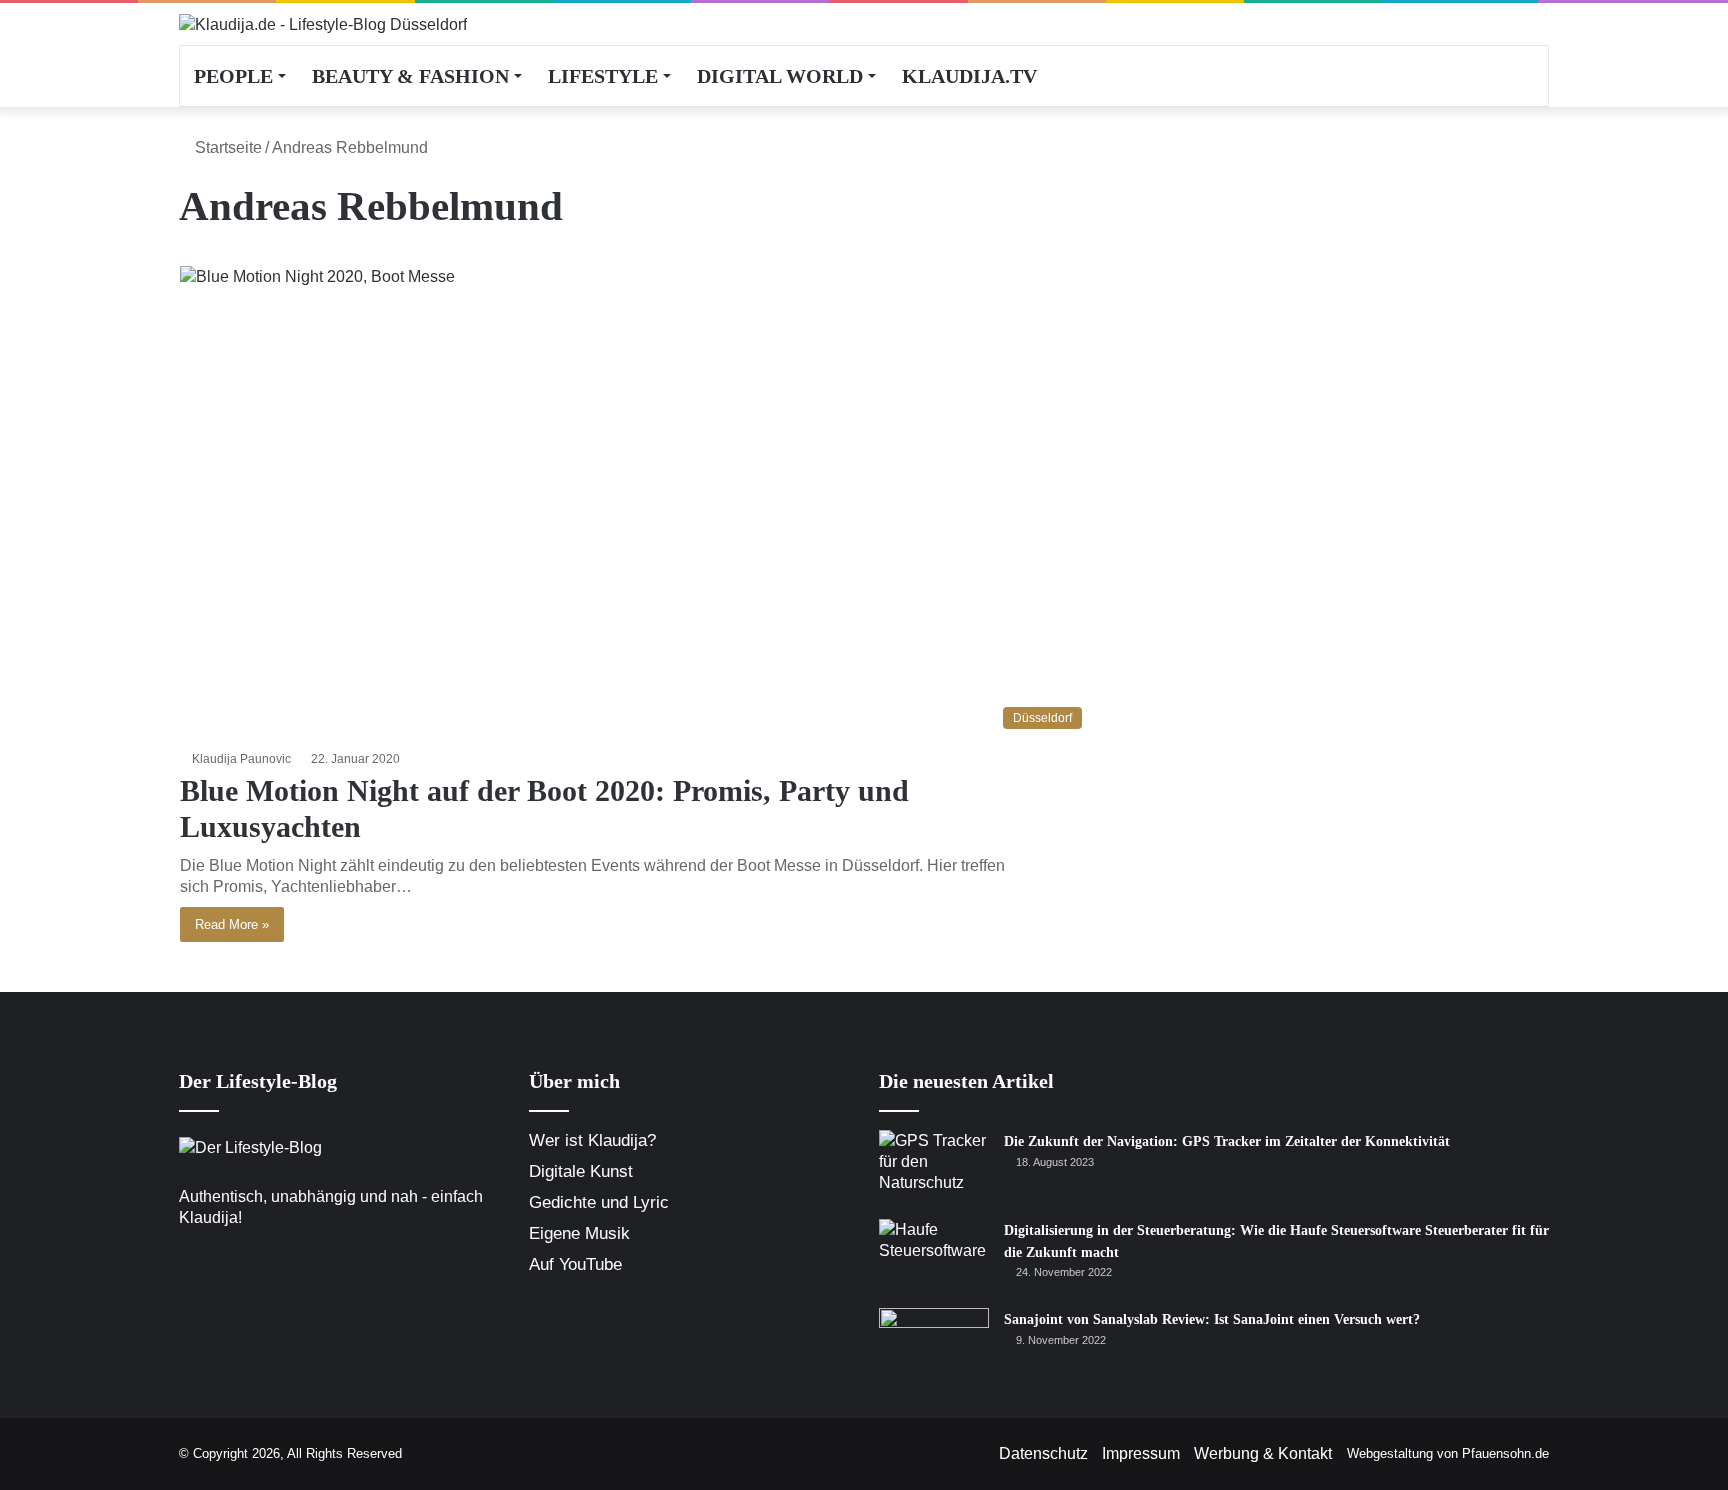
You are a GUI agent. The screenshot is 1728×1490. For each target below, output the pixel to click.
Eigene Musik (579, 1233)
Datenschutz (1043, 1453)
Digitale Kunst (581, 1171)
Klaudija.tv (969, 76)
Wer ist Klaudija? (592, 1140)
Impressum (1141, 1453)
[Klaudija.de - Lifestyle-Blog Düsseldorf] (323, 24)
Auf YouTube (575, 1264)
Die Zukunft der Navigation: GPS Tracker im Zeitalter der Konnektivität (1227, 1141)
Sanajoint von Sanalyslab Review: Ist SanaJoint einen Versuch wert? (1212, 1319)
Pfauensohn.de (1505, 1453)
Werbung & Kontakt (1263, 1453)
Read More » (232, 924)
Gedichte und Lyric (599, 1202)
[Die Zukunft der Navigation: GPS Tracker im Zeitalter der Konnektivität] (934, 1167)
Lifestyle (603, 76)
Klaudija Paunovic (241, 759)
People (233, 76)
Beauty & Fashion (410, 76)
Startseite (226, 147)
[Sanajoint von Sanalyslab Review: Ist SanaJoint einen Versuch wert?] (934, 1345)
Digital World (780, 76)
